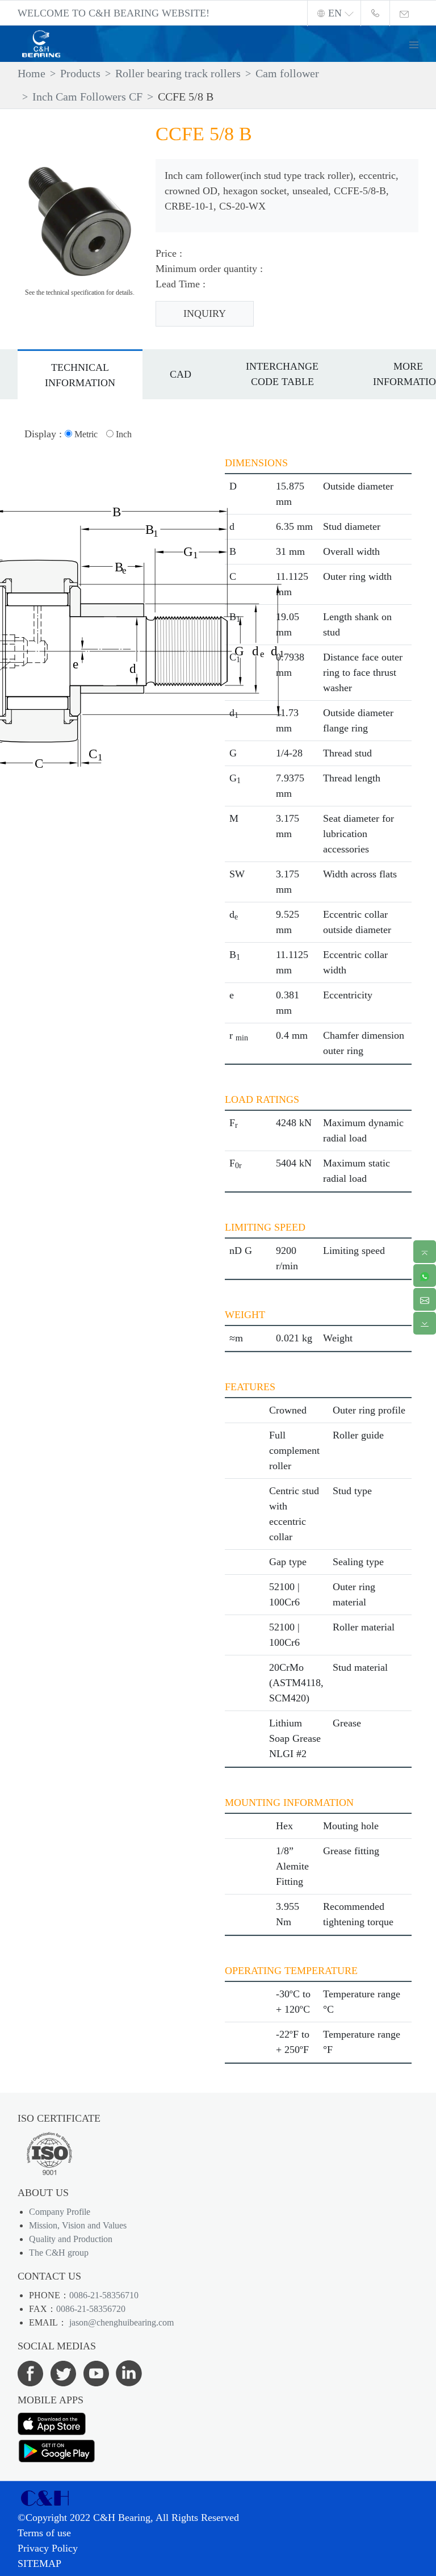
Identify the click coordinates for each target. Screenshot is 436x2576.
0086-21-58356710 (104, 2295)
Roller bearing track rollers (178, 73)
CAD (181, 374)
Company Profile (60, 2212)
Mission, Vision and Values (78, 2225)
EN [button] (335, 13)
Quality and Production (71, 2239)
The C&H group (59, 2253)
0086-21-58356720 (91, 2309)
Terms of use (44, 2533)
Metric (85, 434)
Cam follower (287, 73)
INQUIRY (205, 313)
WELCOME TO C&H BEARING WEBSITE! (114, 13)
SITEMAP (39, 2564)
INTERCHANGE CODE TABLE (282, 374)
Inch (123, 434)
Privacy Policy (48, 2548)
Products (80, 73)
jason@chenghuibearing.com (120, 2322)
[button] (418, 43)
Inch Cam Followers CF (87, 97)
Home (32, 73)
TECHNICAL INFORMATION (80, 375)
